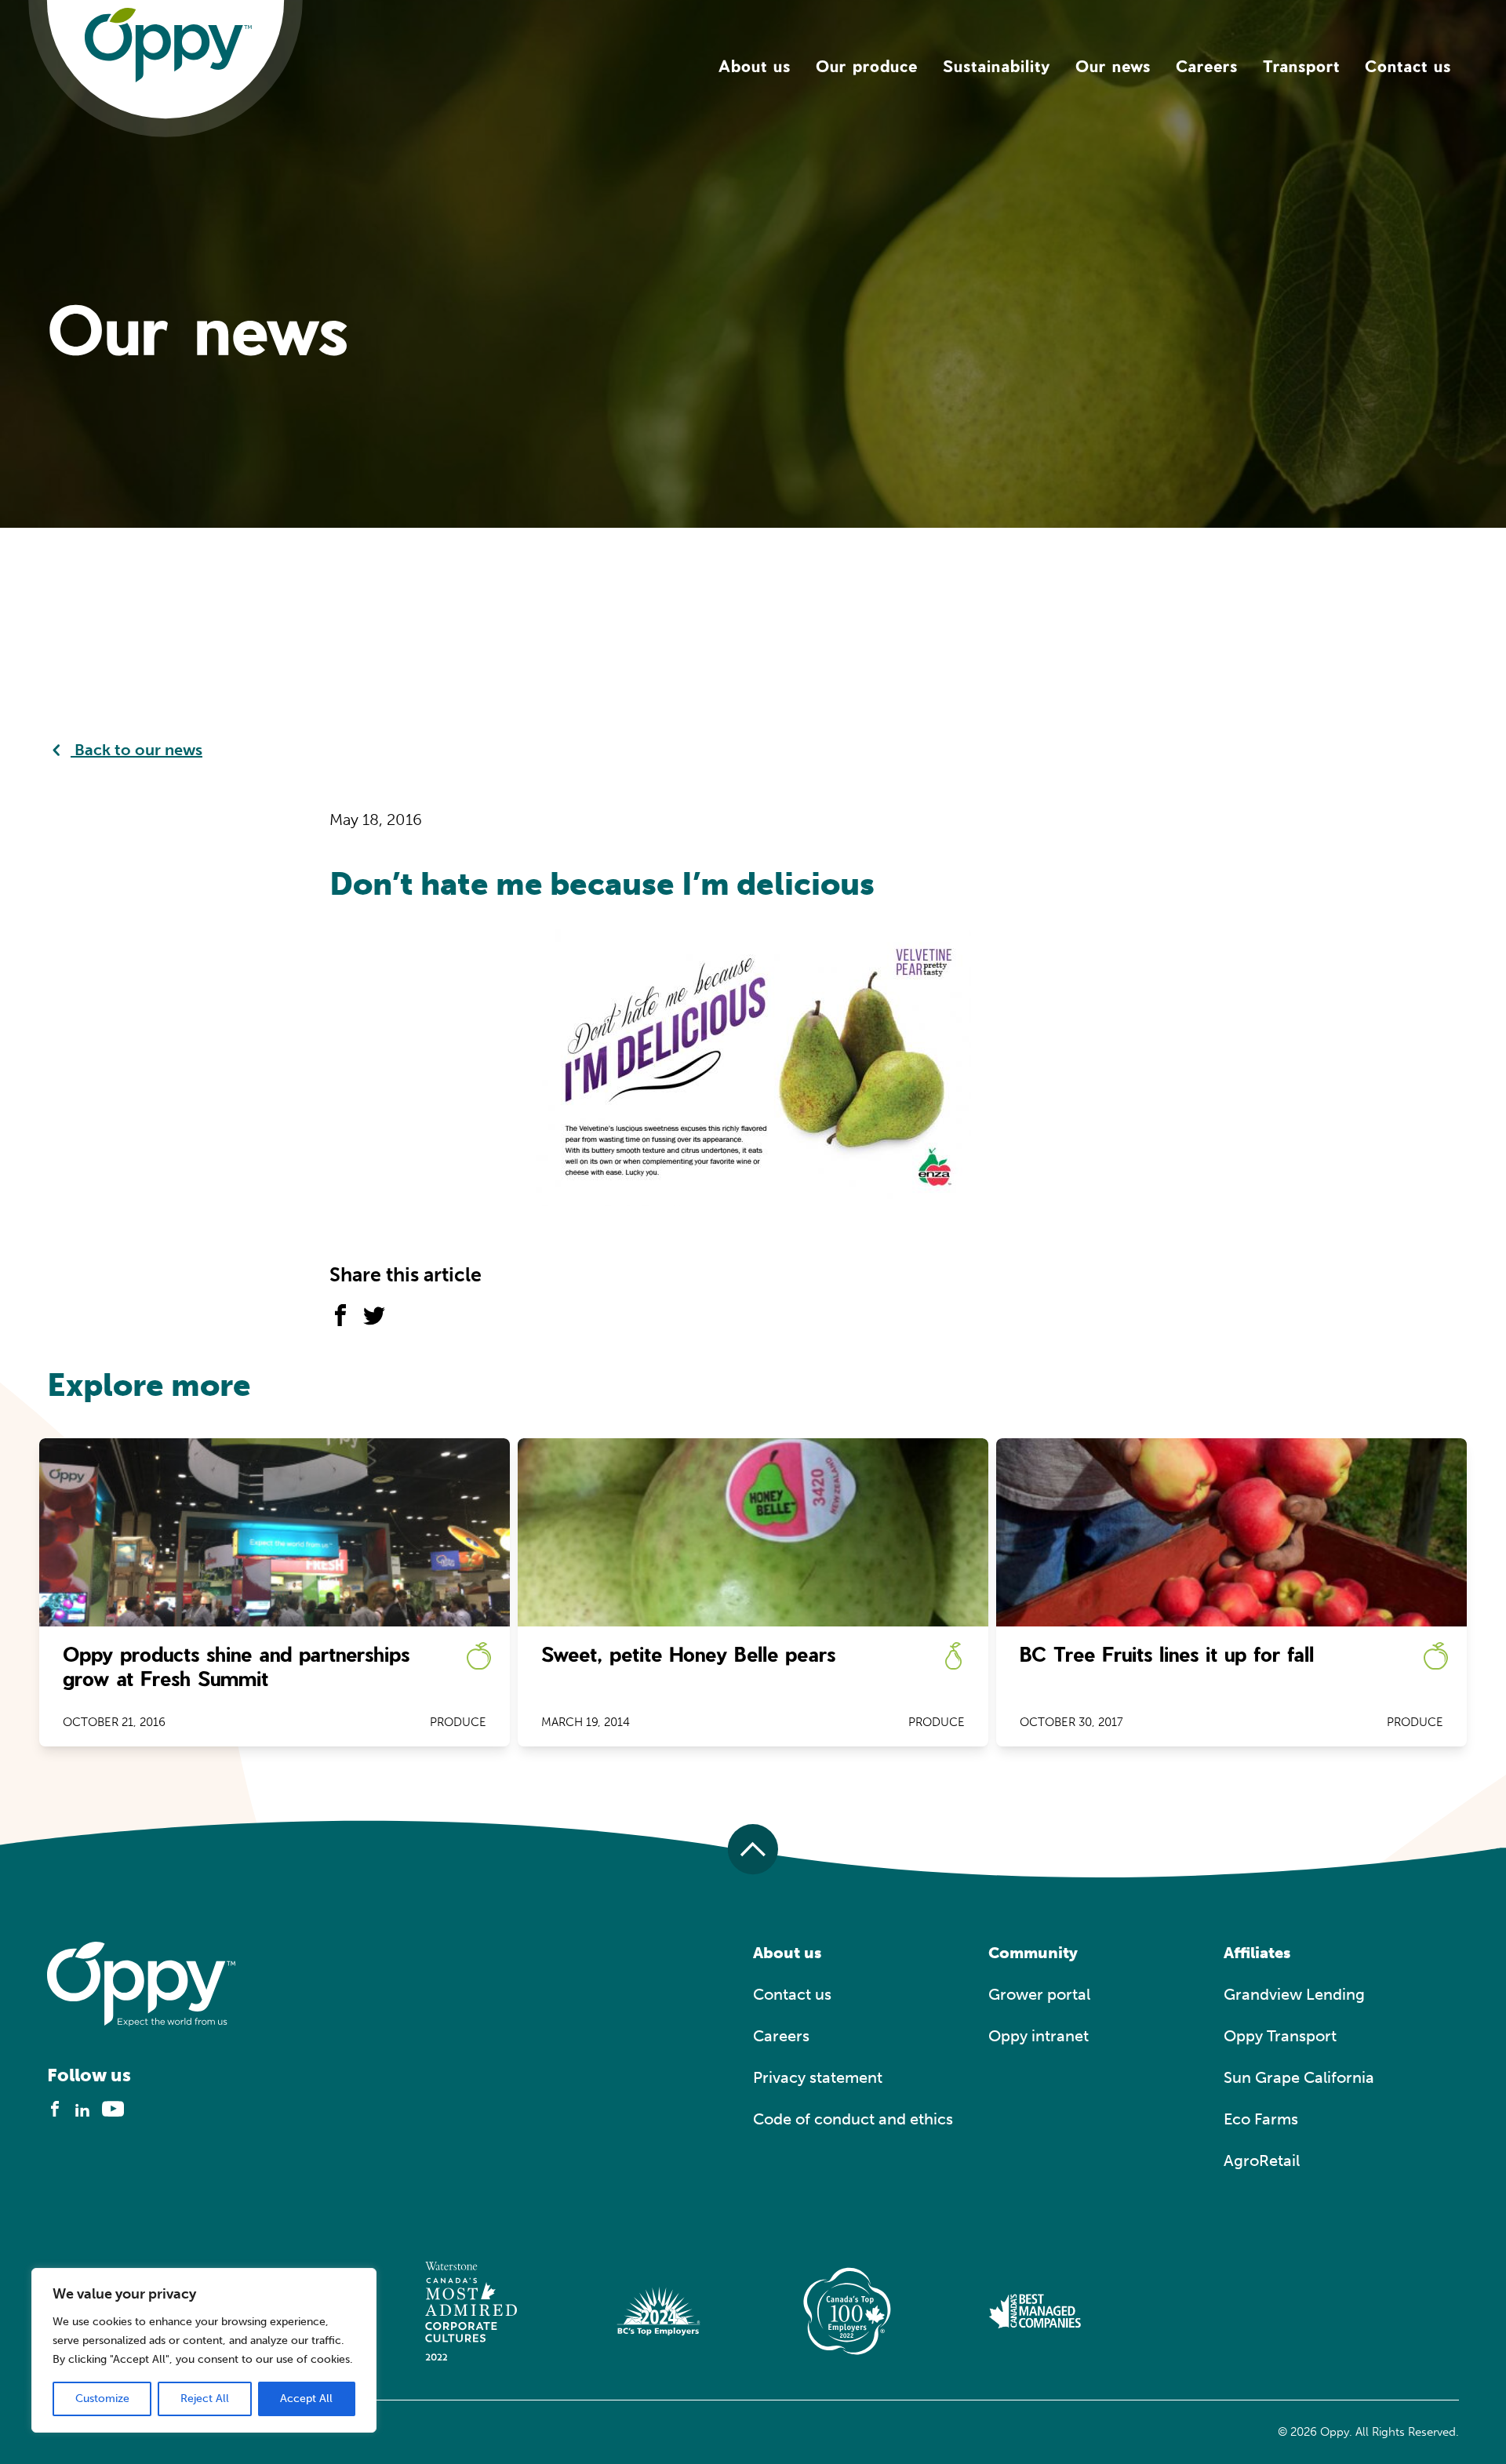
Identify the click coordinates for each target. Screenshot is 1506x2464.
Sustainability (997, 66)
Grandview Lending (1294, 1994)
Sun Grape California (1299, 2077)
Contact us (1408, 66)
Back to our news (136, 750)
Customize (102, 2399)
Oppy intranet (1039, 2036)
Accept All (306, 2399)
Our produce (867, 66)
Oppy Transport (1280, 2036)
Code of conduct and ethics (853, 2119)
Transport (1301, 66)
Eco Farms (1261, 2119)
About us (755, 66)
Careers (1207, 66)
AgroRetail (1262, 2161)
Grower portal (1039, 1994)
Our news (1113, 66)
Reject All (205, 2399)
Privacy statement (818, 2077)
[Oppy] (168, 44)
